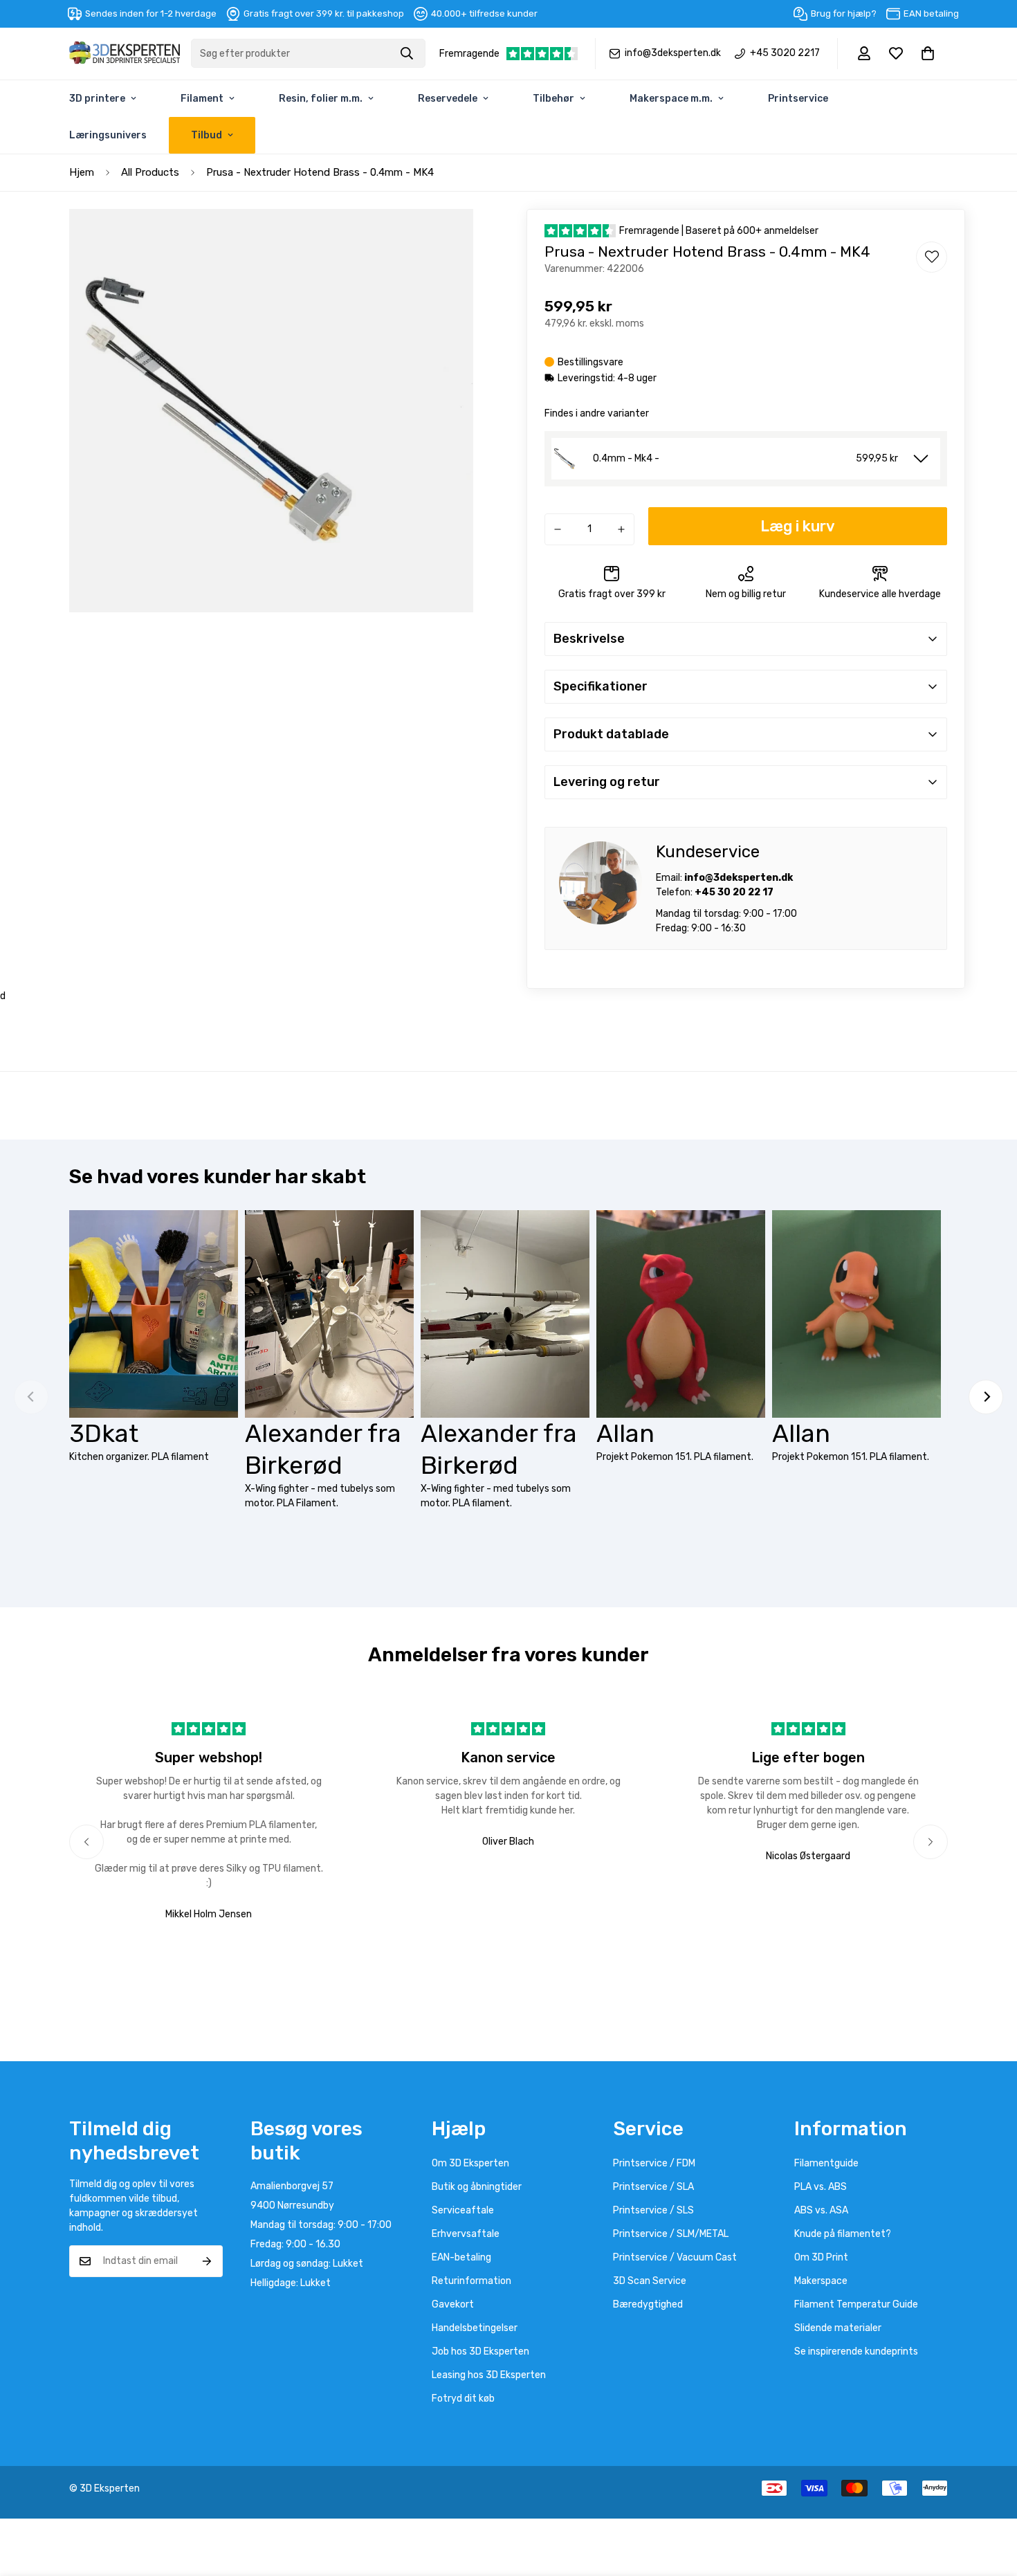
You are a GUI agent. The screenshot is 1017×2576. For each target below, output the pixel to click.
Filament (202, 99)
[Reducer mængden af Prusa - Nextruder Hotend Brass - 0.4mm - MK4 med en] (558, 529)
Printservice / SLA (653, 2187)
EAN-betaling (461, 2257)
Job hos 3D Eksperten (480, 2351)
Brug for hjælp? (844, 13)
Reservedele (448, 99)
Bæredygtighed (648, 2304)
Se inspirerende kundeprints (856, 2351)
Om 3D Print (821, 2257)
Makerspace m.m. (671, 99)
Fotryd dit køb (463, 2399)
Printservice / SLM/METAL (671, 2234)
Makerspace (821, 2281)
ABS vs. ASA (821, 2210)
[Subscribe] (207, 2261)
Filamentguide (826, 2163)
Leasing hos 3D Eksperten (489, 2375)
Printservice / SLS (653, 2210)
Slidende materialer (838, 2328)
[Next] (986, 1397)
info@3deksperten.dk (673, 53)
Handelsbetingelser (475, 2328)
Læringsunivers (108, 135)
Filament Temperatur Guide (856, 2304)
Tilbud (207, 135)
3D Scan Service (650, 2281)
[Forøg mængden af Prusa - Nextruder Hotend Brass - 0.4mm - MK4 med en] (621, 529)
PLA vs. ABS (821, 2187)
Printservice (798, 99)
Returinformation (471, 2281)
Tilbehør (553, 99)
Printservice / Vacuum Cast (675, 2257)
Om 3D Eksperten (470, 2163)
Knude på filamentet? (843, 2234)
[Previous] (86, 1842)
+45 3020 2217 (785, 53)
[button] (928, 53)
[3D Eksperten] (125, 54)
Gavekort (453, 2304)
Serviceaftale (463, 2210)
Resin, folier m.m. (321, 99)
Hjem (82, 172)
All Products (150, 172)
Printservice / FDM (654, 2163)
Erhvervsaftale (466, 2234)
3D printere (97, 99)
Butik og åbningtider (477, 2187)
